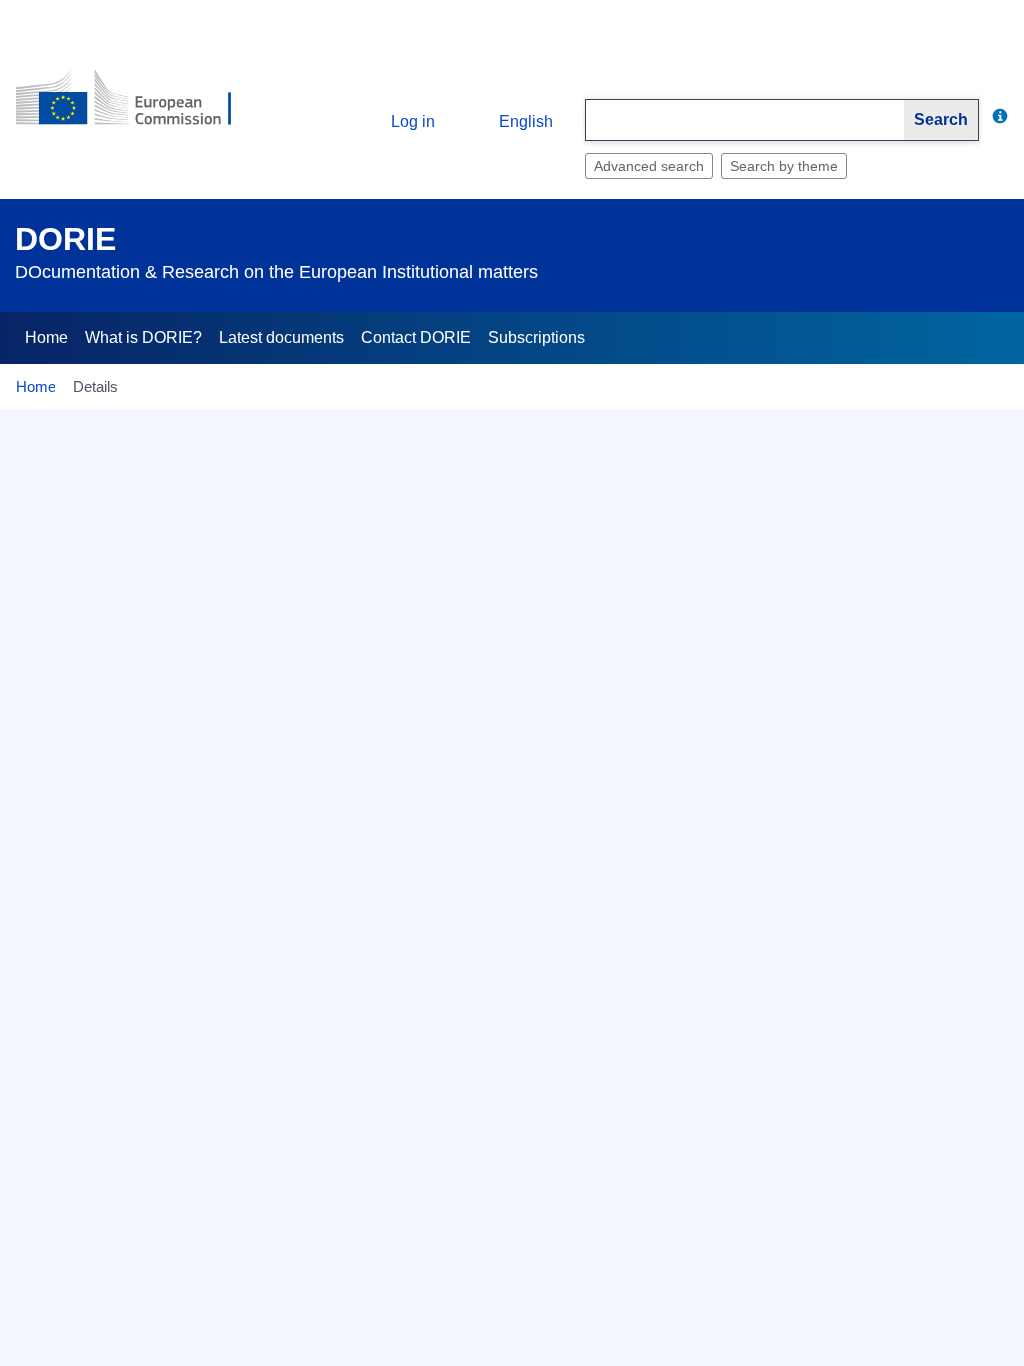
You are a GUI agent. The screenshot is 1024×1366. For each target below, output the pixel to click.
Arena (146, 913)
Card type (134, 623)
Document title (119, 681)
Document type (117, 739)
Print (994, 431)
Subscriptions (536, 337)
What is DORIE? (143, 337)
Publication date (114, 1266)
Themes (139, 1150)
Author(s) (135, 971)
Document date (116, 797)
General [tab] (56, 548)
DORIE (65, 239)
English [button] (526, 121)
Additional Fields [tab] (169, 548)
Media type (130, 1208)
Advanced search (649, 166)
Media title (132, 1324)
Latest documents (281, 337)
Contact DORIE (416, 337)
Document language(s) (127, 1096)
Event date (131, 855)
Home (46, 337)
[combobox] (745, 120)
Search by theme (784, 166)
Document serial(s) (105, 1029)
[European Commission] (137, 105)
